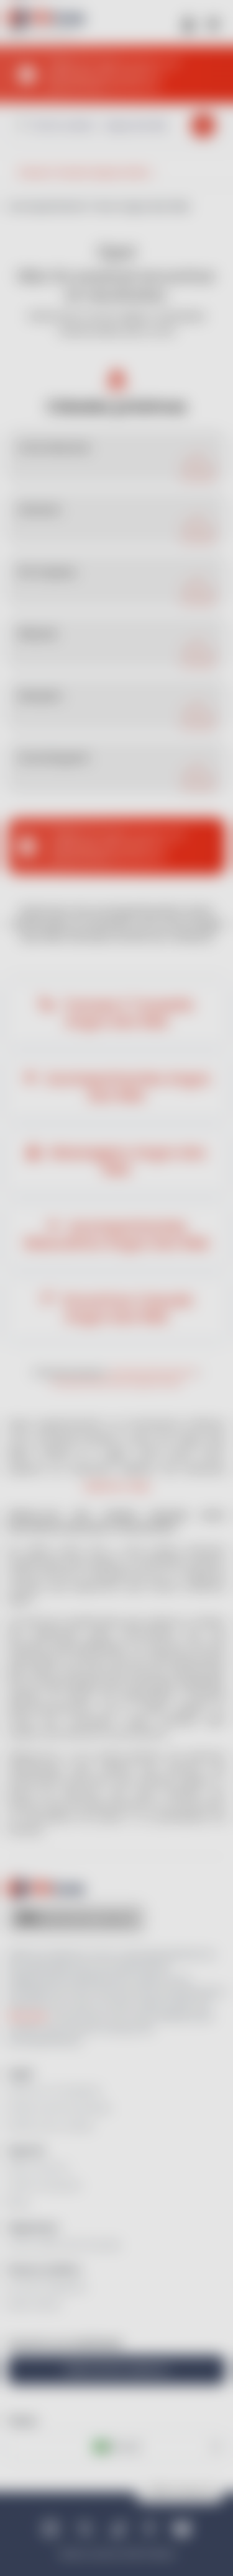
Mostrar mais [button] (117, 1486)
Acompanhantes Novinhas (153, 1373)
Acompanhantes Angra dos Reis (126, 1087)
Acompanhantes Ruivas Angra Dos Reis (116, 1383)
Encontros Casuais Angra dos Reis (126, 1308)
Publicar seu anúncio (116, 2370)
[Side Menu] (213, 23)
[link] (116, 457)
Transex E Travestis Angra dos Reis (126, 1013)
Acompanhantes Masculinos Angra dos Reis (117, 1235)
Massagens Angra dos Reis (126, 1161)
